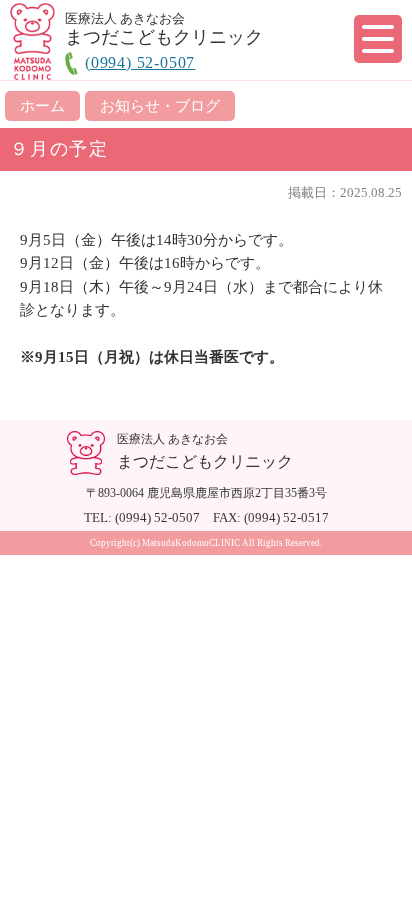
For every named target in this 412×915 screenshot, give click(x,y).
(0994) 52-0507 (140, 62)
